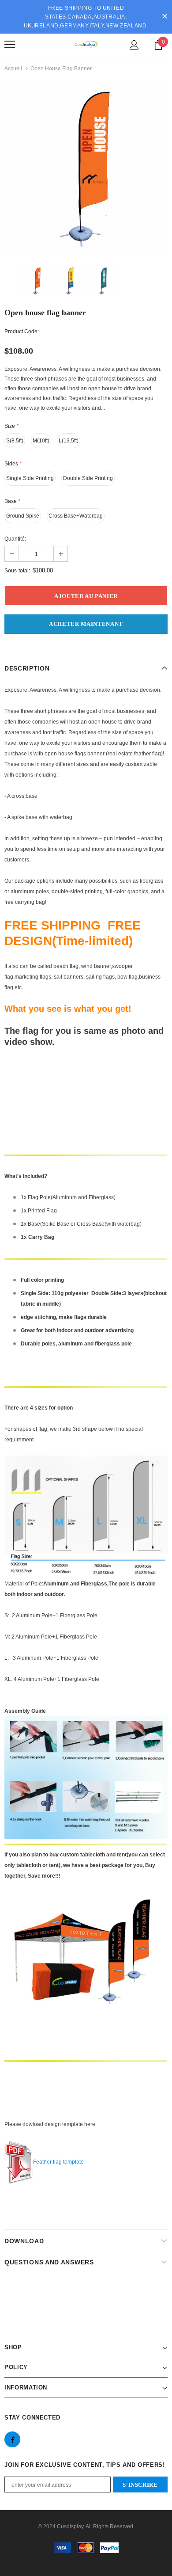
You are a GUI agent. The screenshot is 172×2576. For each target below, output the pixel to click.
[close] (165, 17)
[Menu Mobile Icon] (10, 45)
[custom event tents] (86, 1962)
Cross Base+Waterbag (76, 516)
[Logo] (86, 44)
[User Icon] (134, 45)
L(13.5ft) (69, 441)
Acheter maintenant (86, 624)
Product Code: (22, 332)
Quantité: (15, 539)
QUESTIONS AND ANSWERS (49, 2262)
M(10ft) (41, 441)
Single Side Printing (30, 478)
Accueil (13, 69)
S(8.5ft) (15, 441)
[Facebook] (12, 2439)
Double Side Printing (88, 478)
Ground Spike (23, 516)
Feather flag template (58, 2162)
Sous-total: (17, 571)
